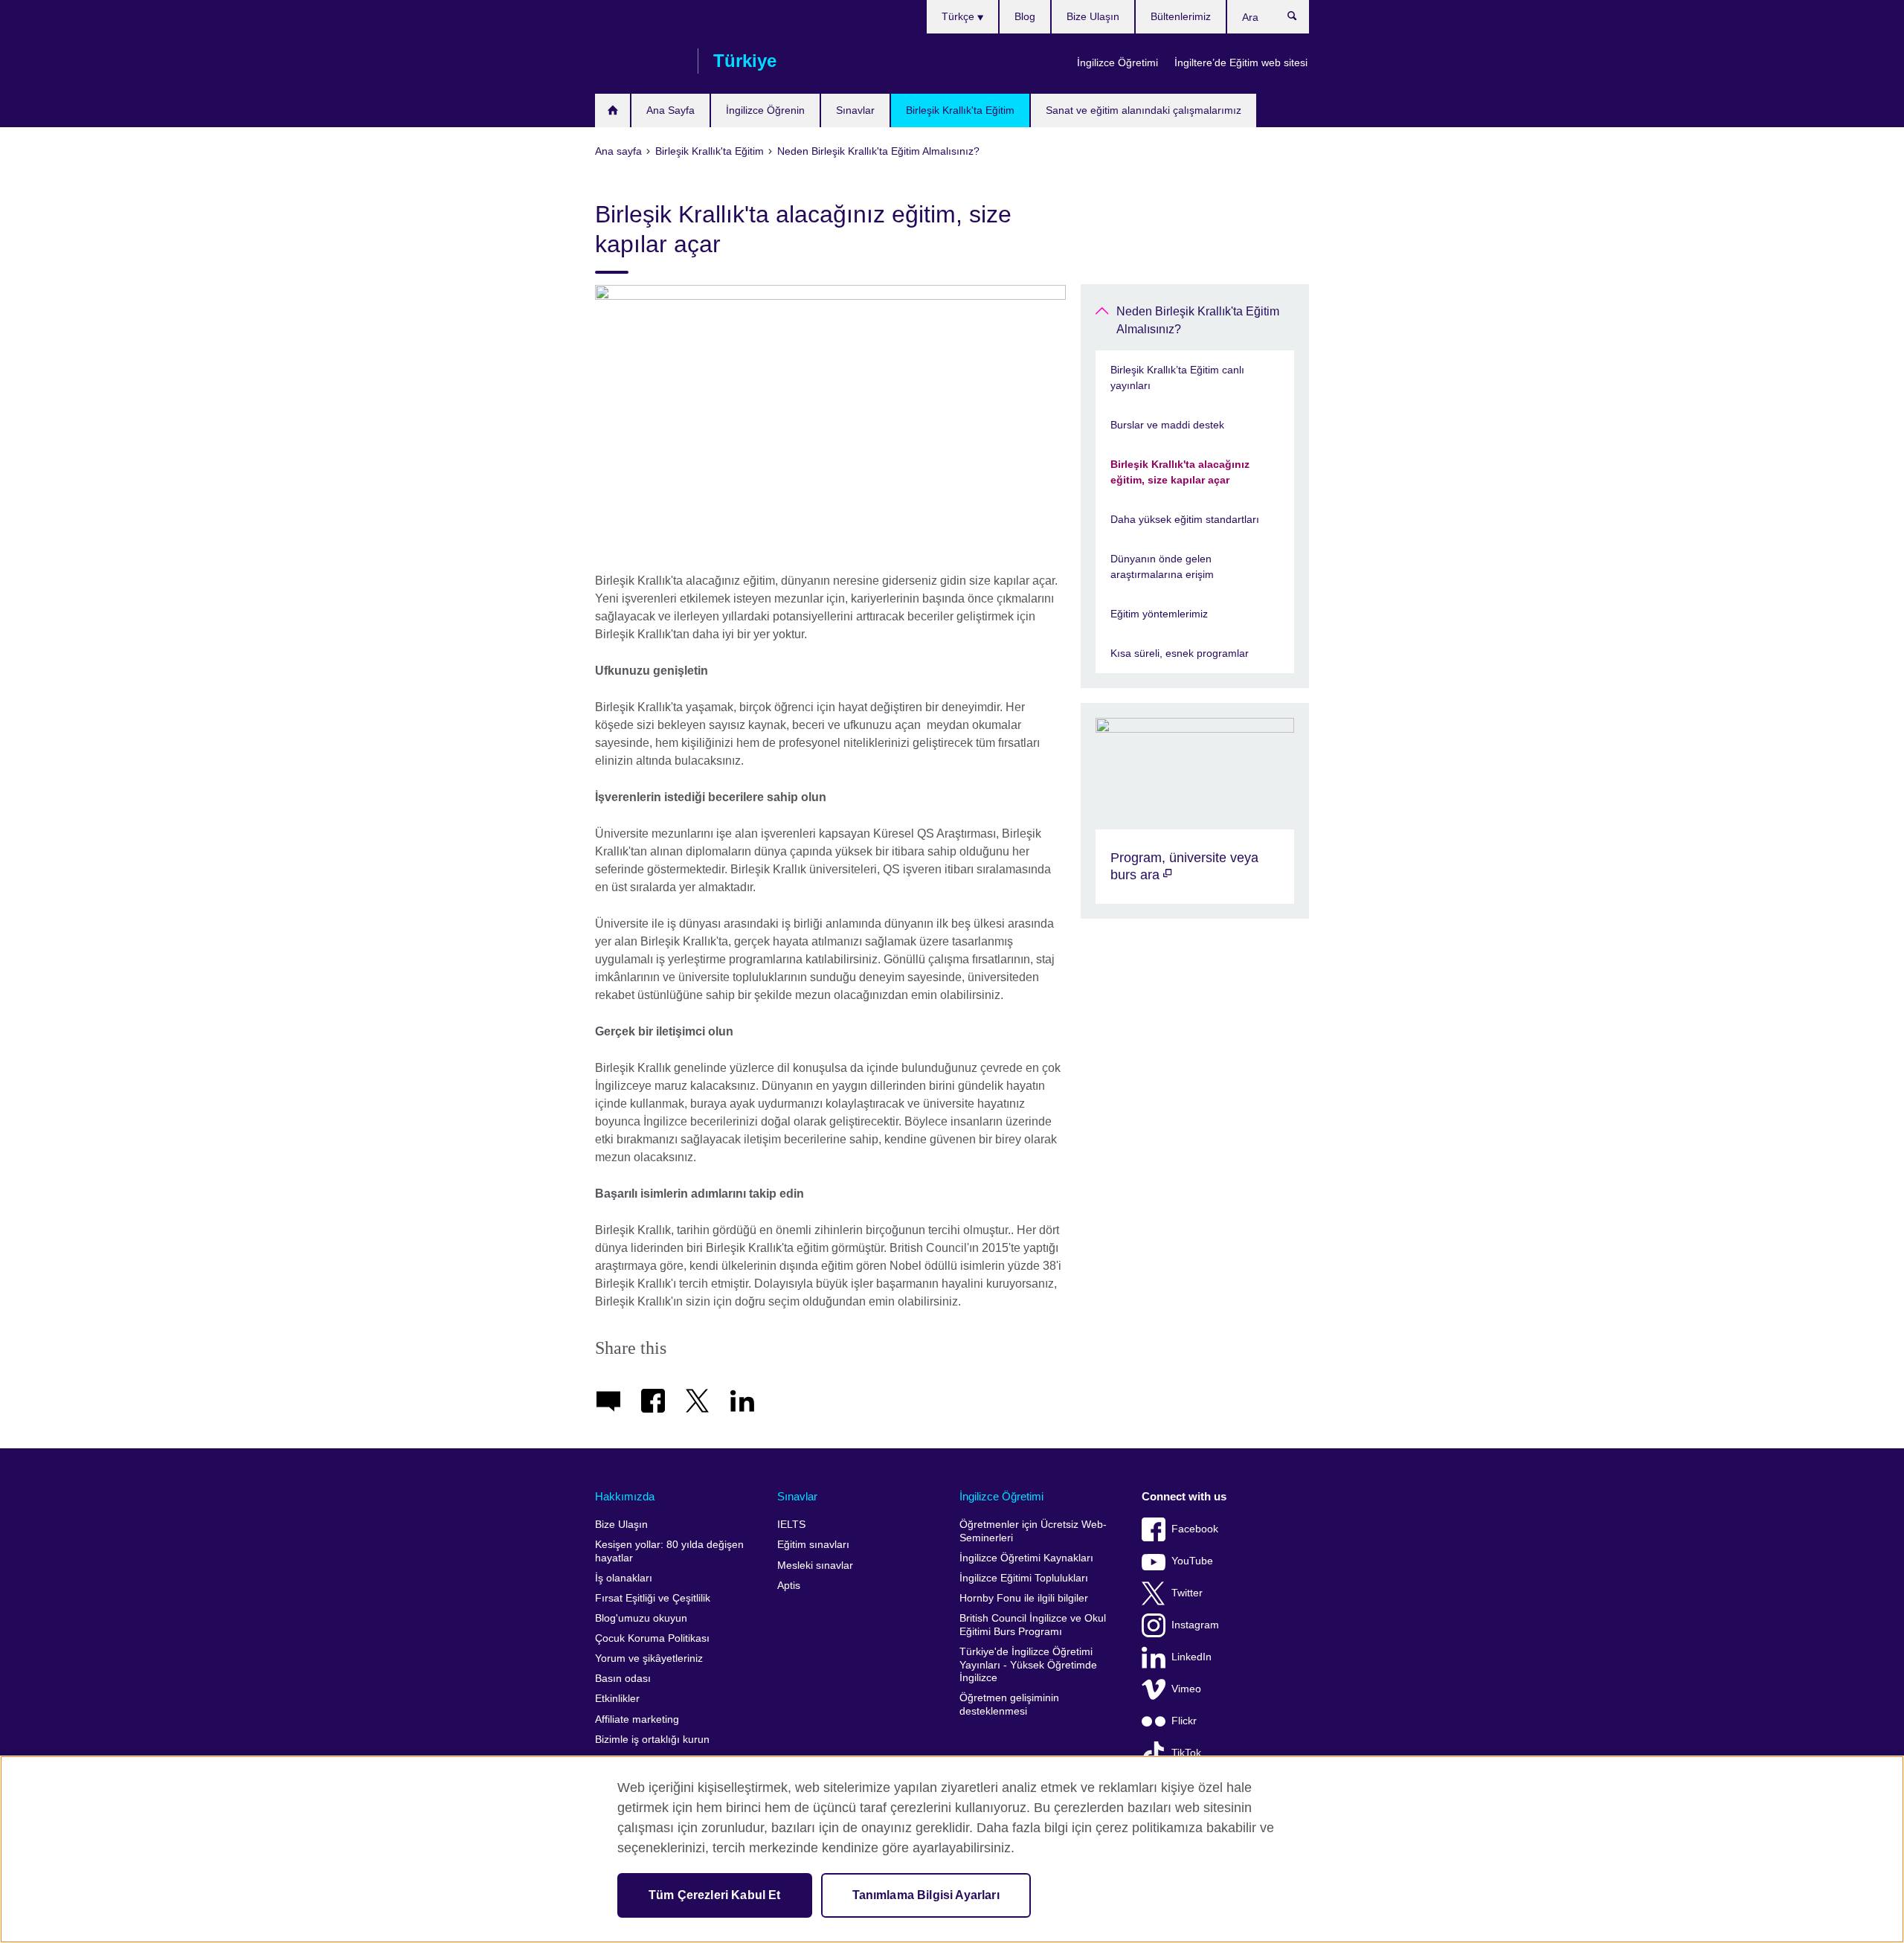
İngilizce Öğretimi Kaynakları (1026, 1558)
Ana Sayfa (670, 110)
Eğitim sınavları (813, 1545)
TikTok (1186, 1753)
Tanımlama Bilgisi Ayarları (926, 1895)
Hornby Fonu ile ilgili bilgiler (1024, 1598)
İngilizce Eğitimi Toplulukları (1024, 1578)
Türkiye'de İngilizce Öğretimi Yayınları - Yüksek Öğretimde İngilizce (1028, 1665)
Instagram (1195, 1625)
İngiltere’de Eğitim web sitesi (1241, 62)
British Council (639, 61)
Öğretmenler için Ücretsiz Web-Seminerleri (1033, 1531)
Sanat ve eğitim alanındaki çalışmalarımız (1144, 110)
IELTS (791, 1525)
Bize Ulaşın (1093, 16)
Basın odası (623, 1679)
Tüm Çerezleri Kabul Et (715, 1895)
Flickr (1184, 1721)
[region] (952, 1849)
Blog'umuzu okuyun (641, 1618)
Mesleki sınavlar (815, 1565)
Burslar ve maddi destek (1167, 425)
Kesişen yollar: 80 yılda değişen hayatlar (669, 1551)
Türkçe (959, 16)
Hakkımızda (625, 1496)
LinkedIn (1191, 1657)
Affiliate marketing (637, 1719)
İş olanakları (624, 1578)
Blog (1025, 16)
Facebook (1195, 1529)
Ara (1300, 19)
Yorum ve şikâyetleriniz (649, 1658)
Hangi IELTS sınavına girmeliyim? (612, 110)
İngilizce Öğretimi (1117, 62)
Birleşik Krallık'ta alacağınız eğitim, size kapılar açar (1180, 472)
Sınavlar (855, 110)
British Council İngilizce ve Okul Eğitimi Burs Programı (1033, 1625)
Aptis (789, 1586)
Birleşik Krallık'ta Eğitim (960, 110)
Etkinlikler (617, 1699)
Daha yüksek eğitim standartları (1185, 519)
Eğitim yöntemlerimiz (1159, 614)
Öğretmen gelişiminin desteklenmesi (1009, 1705)
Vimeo (1186, 1689)
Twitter (1187, 1593)
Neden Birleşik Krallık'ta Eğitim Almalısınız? (1198, 320)
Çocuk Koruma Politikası (652, 1638)
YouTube (1192, 1561)
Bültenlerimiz (1181, 16)
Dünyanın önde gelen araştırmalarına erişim (1162, 566)
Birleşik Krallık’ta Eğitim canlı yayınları (1177, 378)
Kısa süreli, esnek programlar (1180, 653)
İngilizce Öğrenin (765, 110)
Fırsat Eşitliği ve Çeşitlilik (653, 1598)
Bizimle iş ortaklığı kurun (652, 1740)
